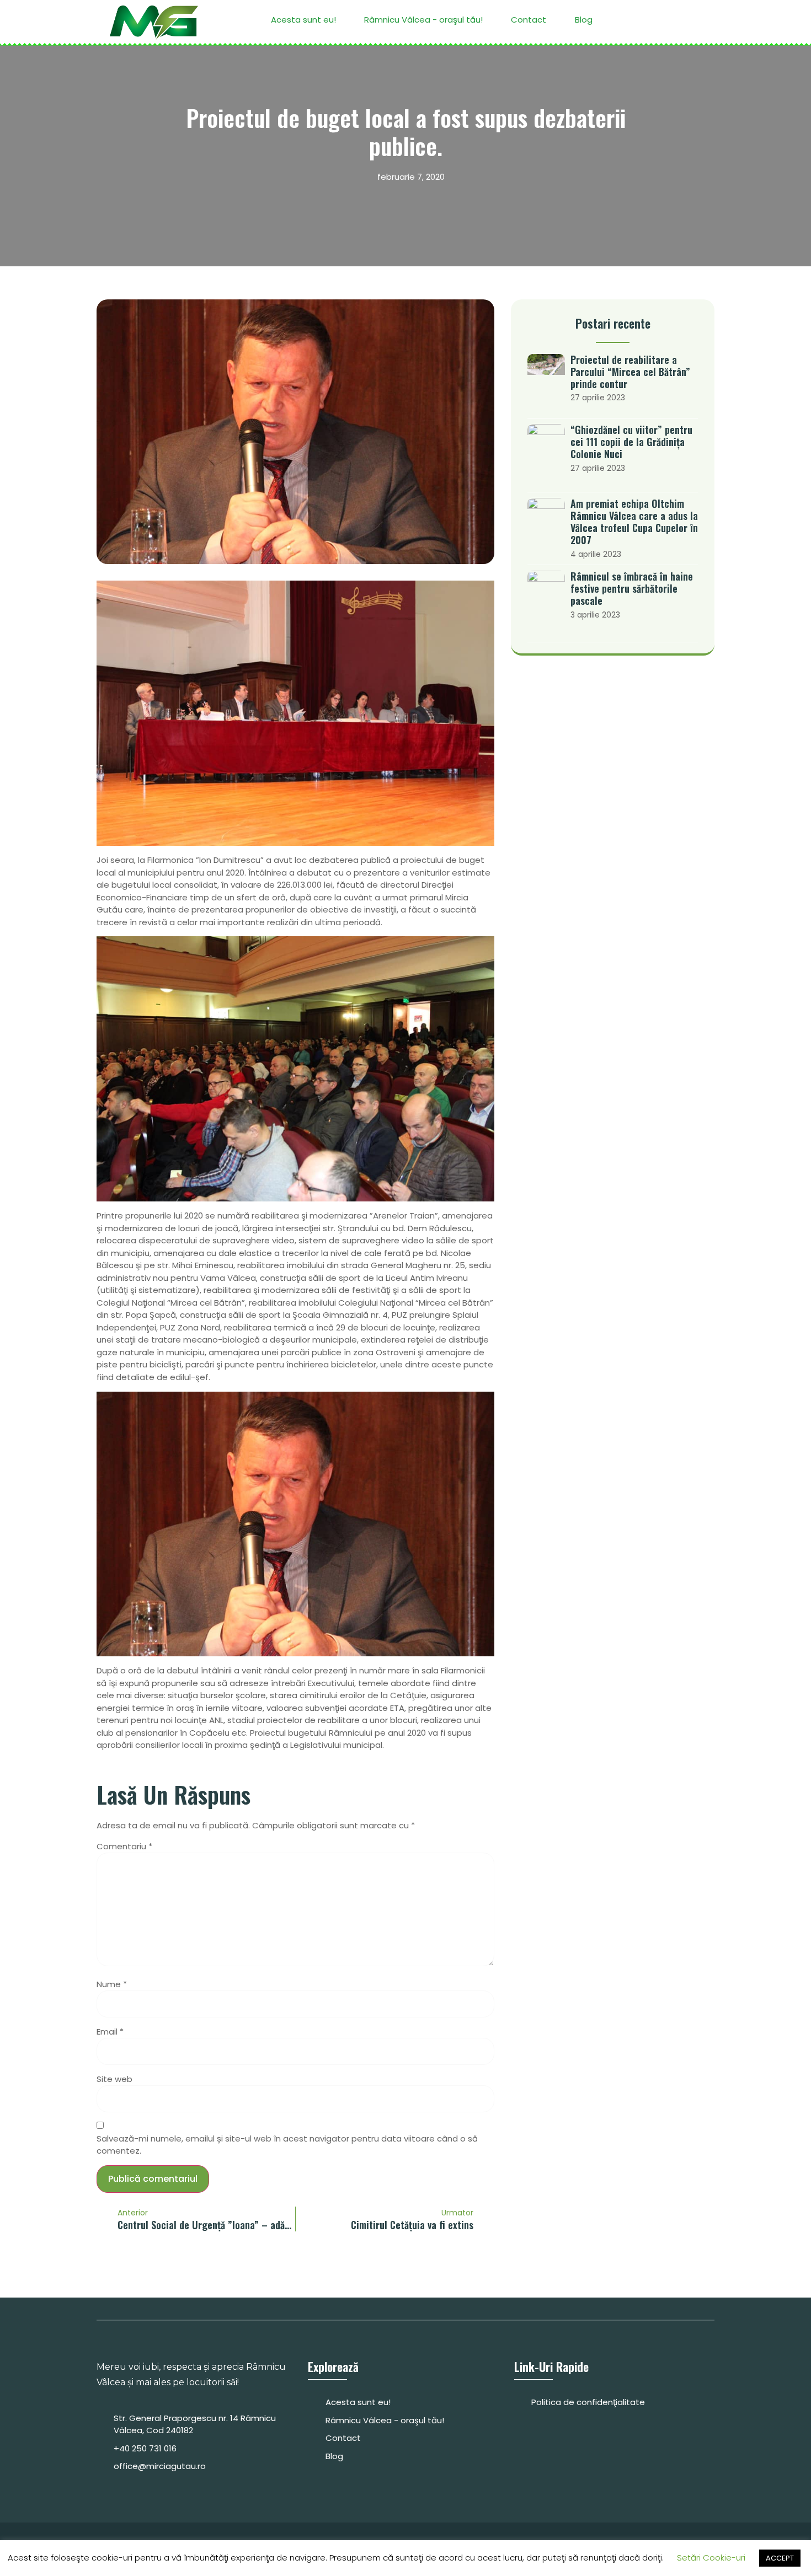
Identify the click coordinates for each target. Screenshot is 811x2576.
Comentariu (124, 1846)
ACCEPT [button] (780, 2558)
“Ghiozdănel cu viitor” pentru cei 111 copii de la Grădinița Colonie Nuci (631, 442)
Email (110, 2032)
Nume (112, 1984)
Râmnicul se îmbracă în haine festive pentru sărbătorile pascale (632, 588)
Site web (114, 2079)
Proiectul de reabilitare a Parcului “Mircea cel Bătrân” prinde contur (630, 372)
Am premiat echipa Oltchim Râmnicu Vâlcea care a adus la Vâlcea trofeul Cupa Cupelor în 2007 (634, 522)
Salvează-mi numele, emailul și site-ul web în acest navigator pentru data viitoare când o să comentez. (287, 2145)
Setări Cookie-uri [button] (711, 2558)
